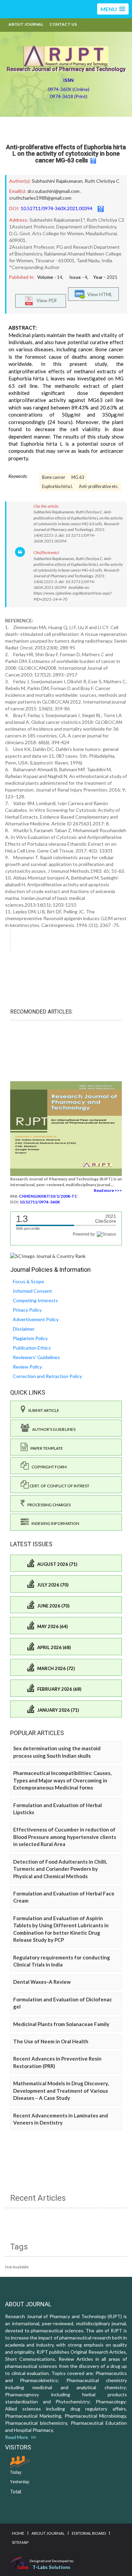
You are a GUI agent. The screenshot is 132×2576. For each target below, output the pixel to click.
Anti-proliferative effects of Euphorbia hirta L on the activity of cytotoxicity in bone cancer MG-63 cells (66, 154)
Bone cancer (54, 477)
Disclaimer (24, 1329)
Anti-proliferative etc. (99, 486)
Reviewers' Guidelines (36, 1357)
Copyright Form (48, 1467)
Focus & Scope (28, 1281)
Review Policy (27, 1367)
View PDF (45, 300)
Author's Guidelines (52, 1429)
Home (18, 2533)
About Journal (26, 24)
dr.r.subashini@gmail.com (53, 191)
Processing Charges (48, 1505)
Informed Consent (32, 1291)
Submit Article (42, 1410)
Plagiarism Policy (30, 1338)
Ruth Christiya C (102, 181)
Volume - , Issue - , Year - (77, 277)
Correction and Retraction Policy (47, 1376)
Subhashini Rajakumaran (57, 181)
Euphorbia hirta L (57, 486)
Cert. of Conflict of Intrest (59, 1486)
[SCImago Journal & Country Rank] (48, 1255)
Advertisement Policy (36, 1319)
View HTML (99, 294)
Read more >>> (108, 1190)
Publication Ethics (32, 1348)
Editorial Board (89, 2533)
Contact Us (63, 24)
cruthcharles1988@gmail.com (40, 198)
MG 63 (78, 477)
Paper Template (45, 1448)
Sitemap (20, 2542)
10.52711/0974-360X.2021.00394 (57, 208)
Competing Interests (35, 1300)
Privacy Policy (27, 1310)
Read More (18, 2437)
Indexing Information (54, 1523)
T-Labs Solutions (51, 2567)
